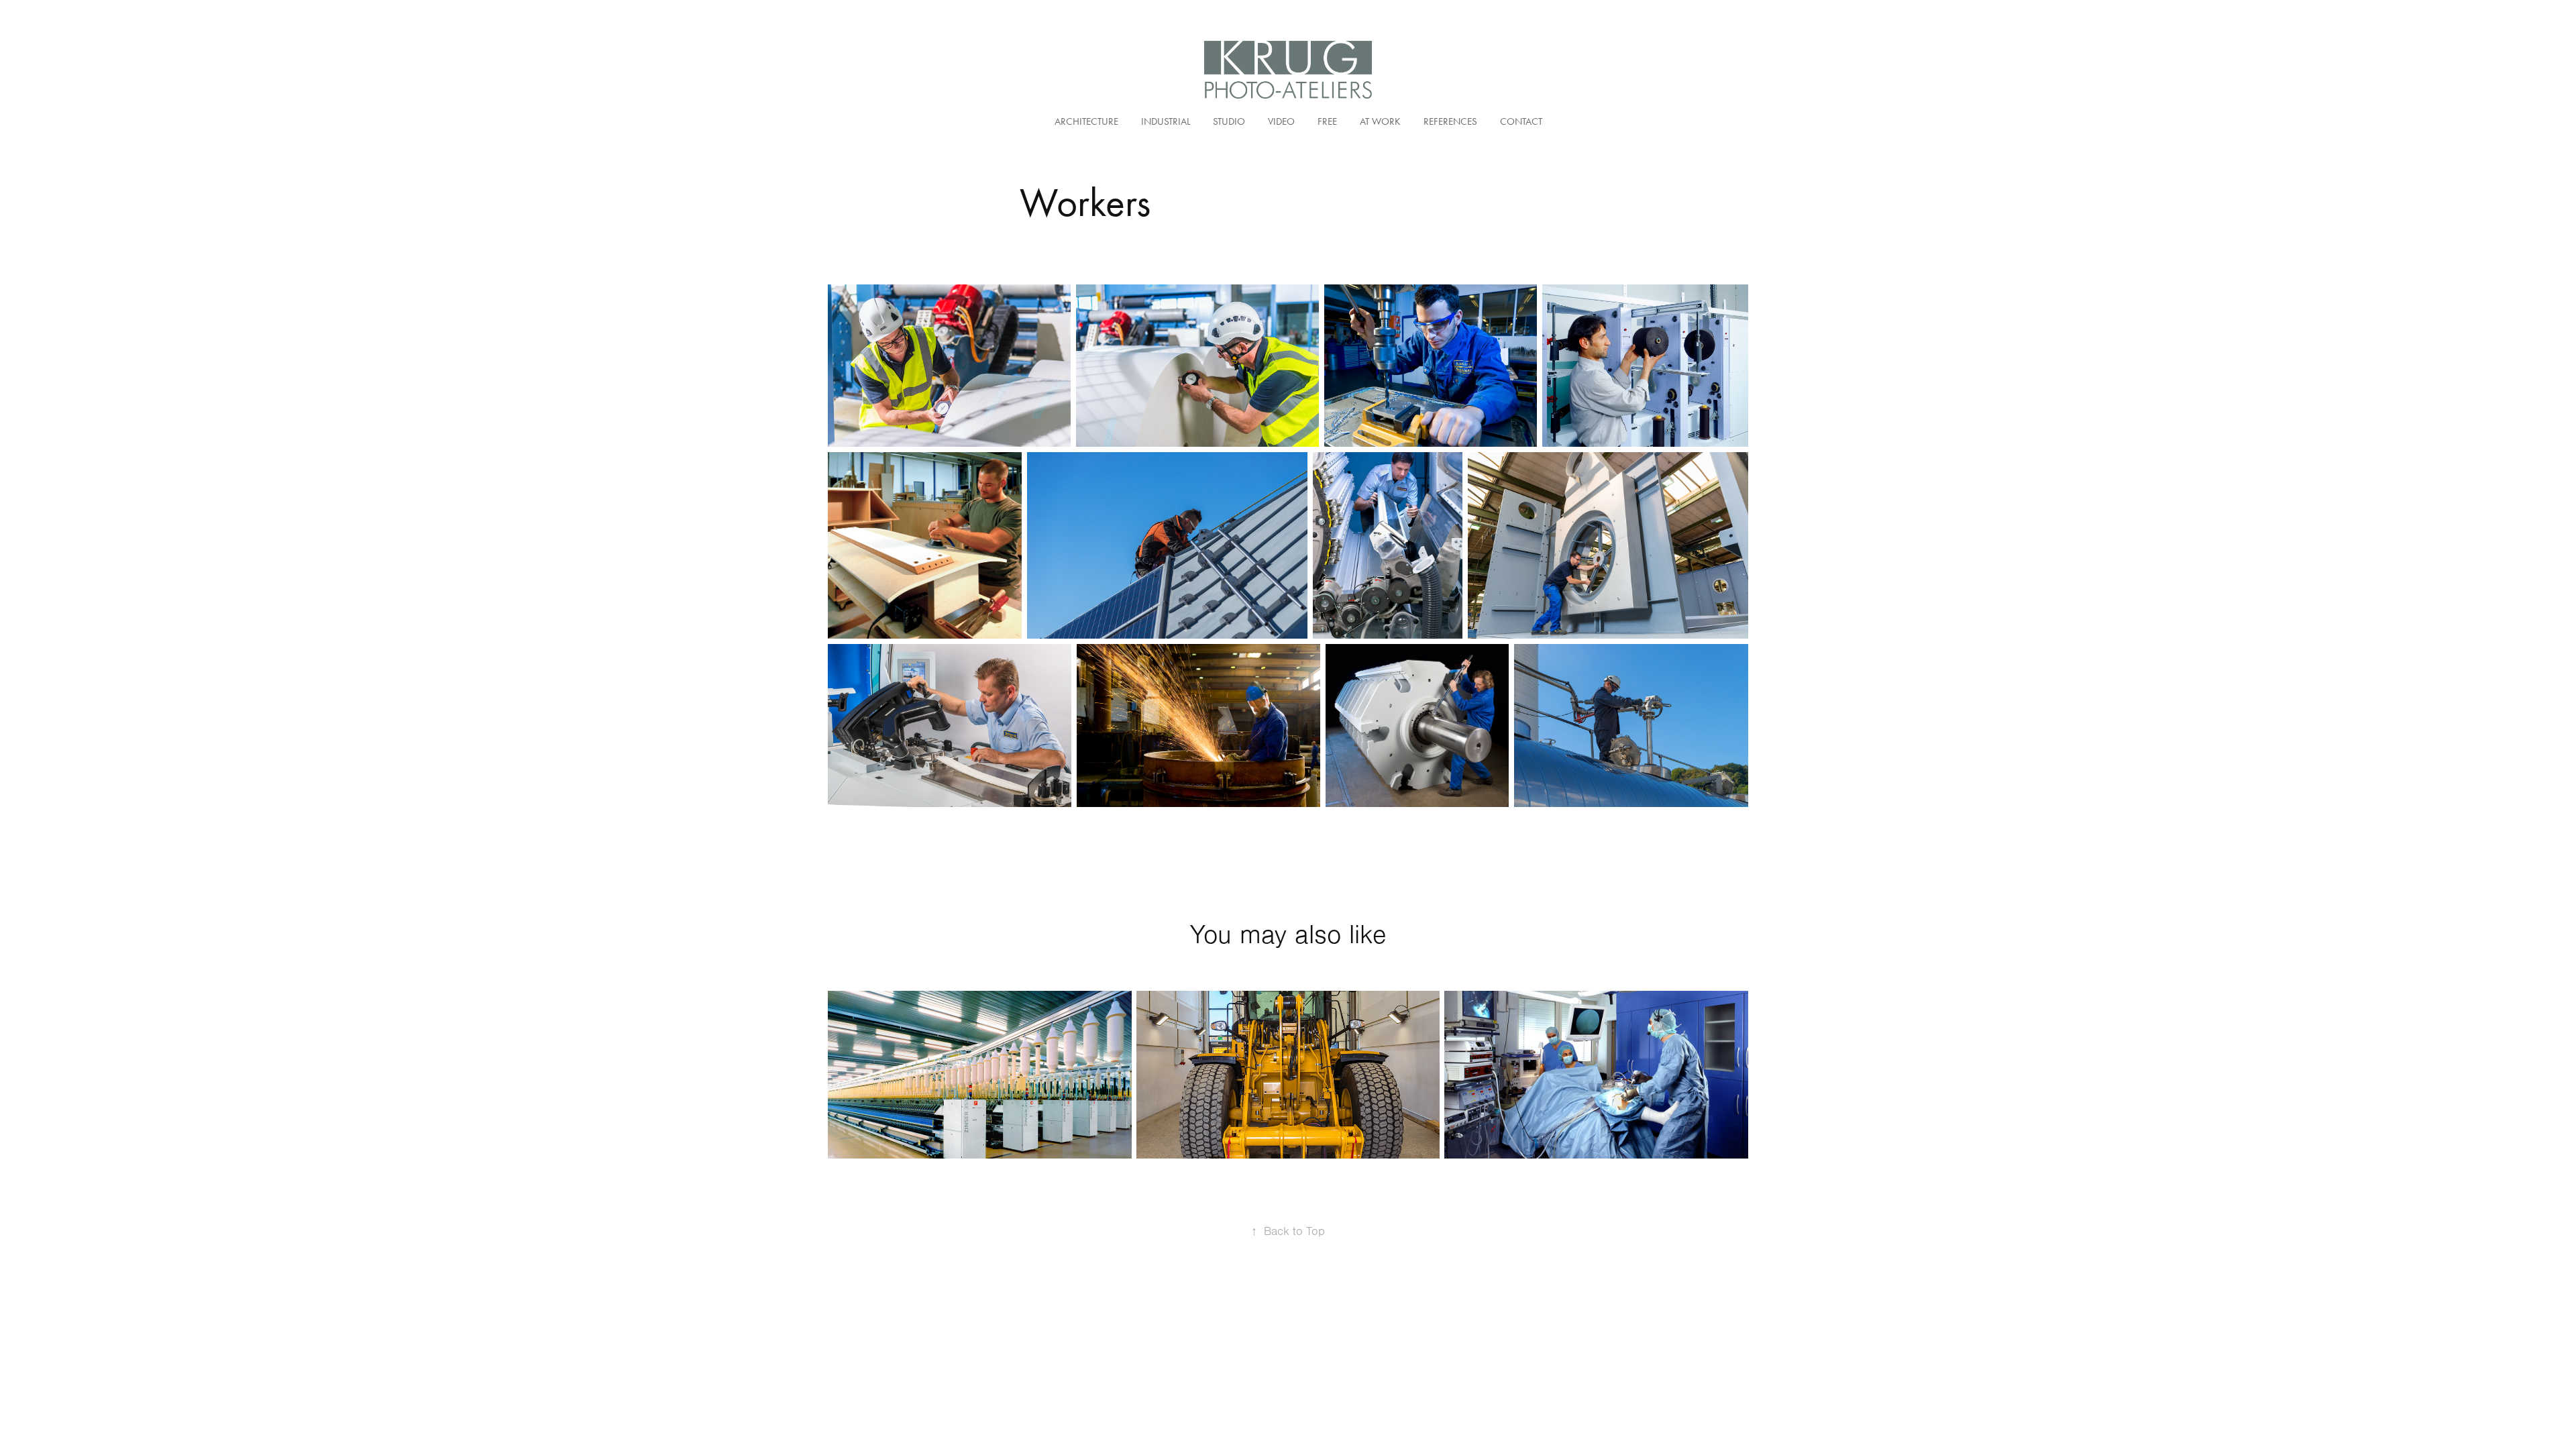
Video (1281, 121)
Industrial (1166, 121)
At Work (1380, 121)
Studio (1229, 121)
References (1450, 121)
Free (1327, 121)
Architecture (1086, 121)
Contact (1521, 121)
